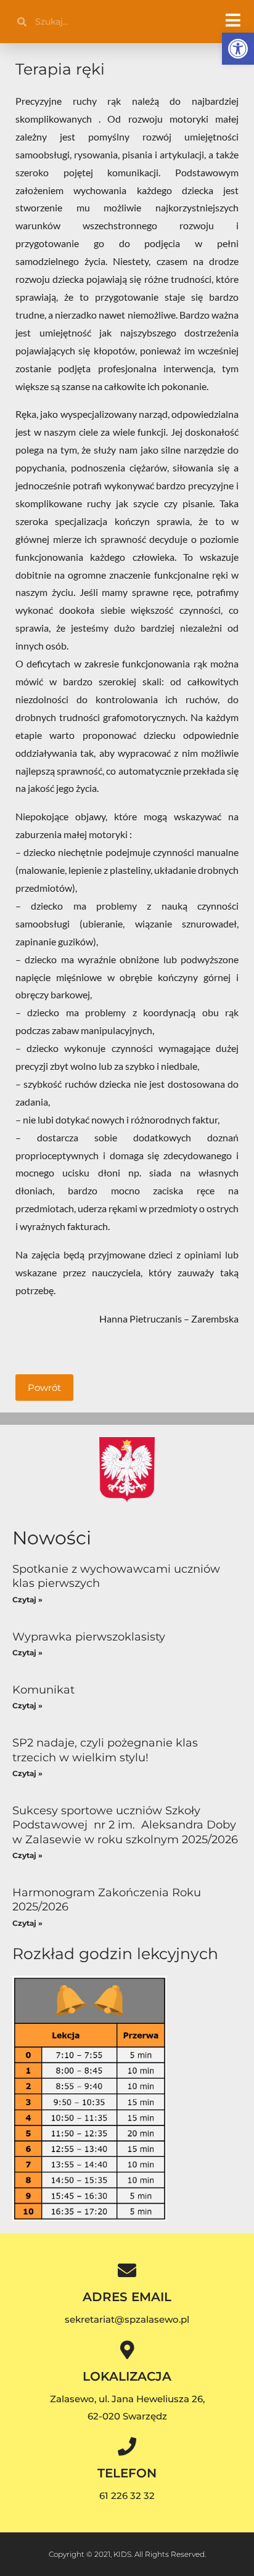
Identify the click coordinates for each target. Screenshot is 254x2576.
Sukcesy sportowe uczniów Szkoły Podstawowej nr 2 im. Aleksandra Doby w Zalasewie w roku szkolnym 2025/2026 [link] (125, 1825)
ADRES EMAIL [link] (127, 2297)
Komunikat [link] (43, 1690)
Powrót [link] (44, 1388)
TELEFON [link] (127, 2473)
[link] (238, 49)
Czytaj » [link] (27, 1600)
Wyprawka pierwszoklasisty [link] (89, 1637)
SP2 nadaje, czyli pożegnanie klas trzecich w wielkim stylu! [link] (105, 1750)
